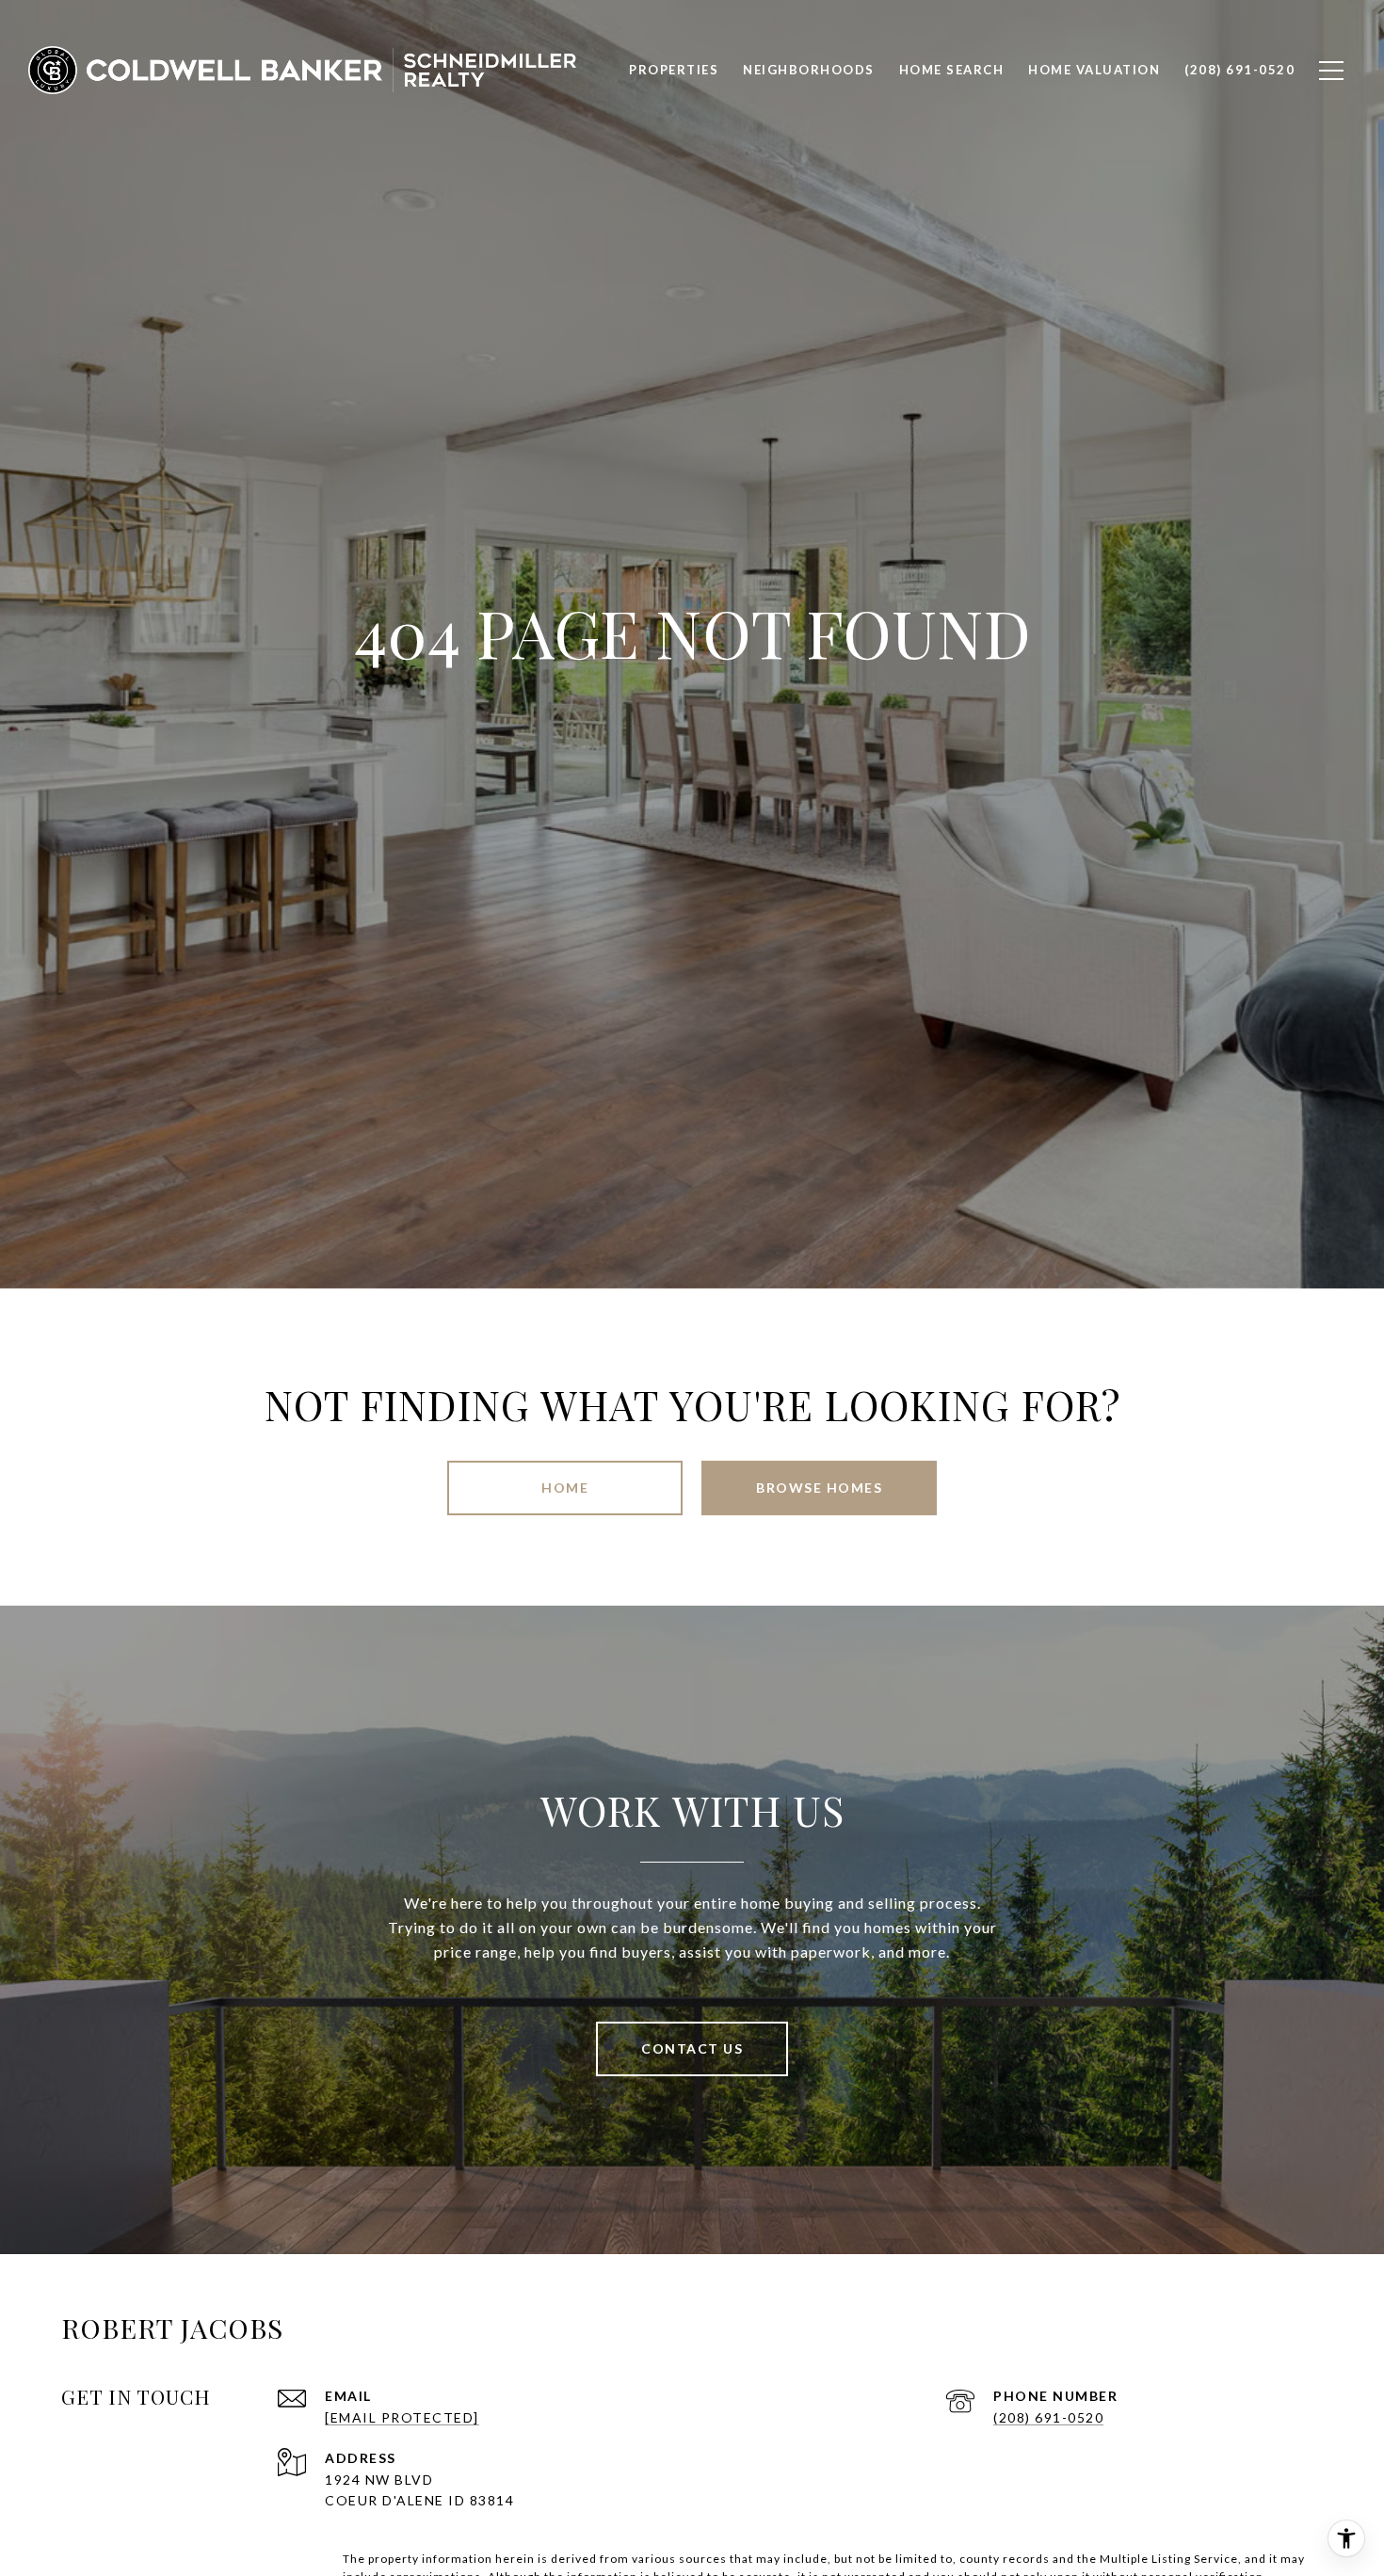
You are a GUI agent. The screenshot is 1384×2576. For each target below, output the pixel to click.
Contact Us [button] (692, 2048)
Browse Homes (819, 1488)
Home (565, 1488)
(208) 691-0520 (1048, 2417)
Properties (674, 70)
